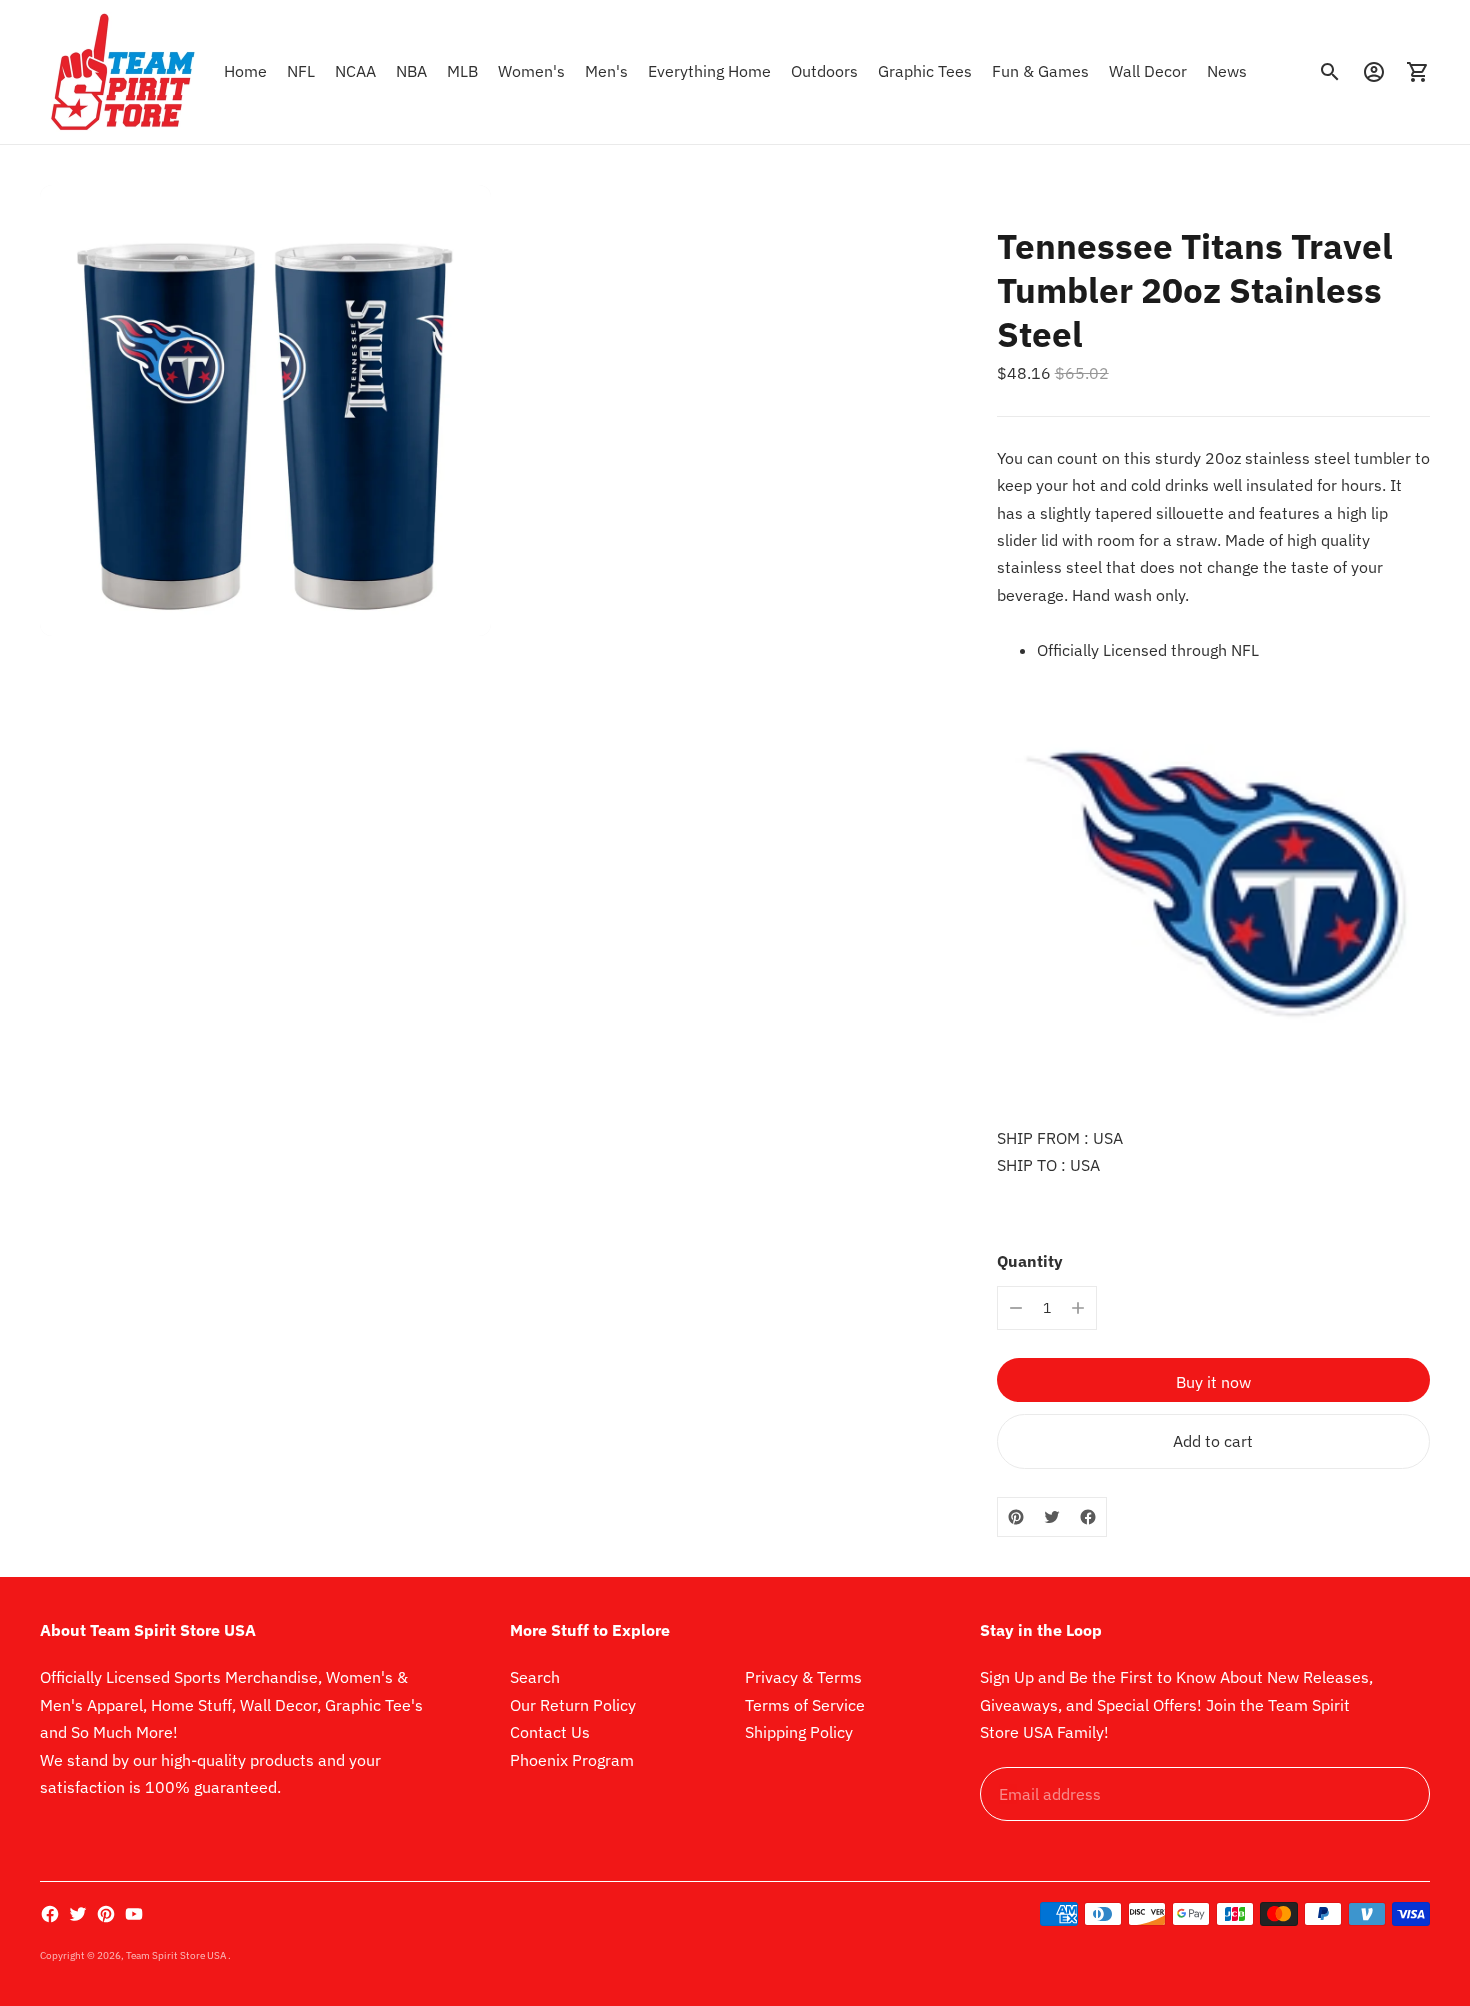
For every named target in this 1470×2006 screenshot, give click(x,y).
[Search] (1330, 72)
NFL (301, 71)
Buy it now (1213, 1382)
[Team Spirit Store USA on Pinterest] (106, 1914)
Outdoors (824, 71)
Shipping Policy (799, 1732)
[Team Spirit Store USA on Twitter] (78, 1914)
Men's (606, 71)
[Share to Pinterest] (1016, 1517)
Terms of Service (805, 1705)
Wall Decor (1148, 71)
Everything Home (709, 71)
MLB (462, 71)
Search (535, 1677)
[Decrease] (1016, 1308)
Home (245, 71)
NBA (411, 71)
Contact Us (550, 1732)
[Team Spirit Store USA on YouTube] (134, 1914)
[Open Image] (265, 410)
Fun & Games (1040, 71)
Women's (531, 71)
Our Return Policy (573, 1705)
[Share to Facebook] (1088, 1517)
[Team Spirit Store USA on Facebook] (50, 1914)
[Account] (1374, 72)
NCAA (355, 71)
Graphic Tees (925, 71)
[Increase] (1078, 1308)
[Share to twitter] (1052, 1517)
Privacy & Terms (803, 1677)
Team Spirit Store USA (177, 1955)
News (1227, 71)
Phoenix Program (572, 1760)
